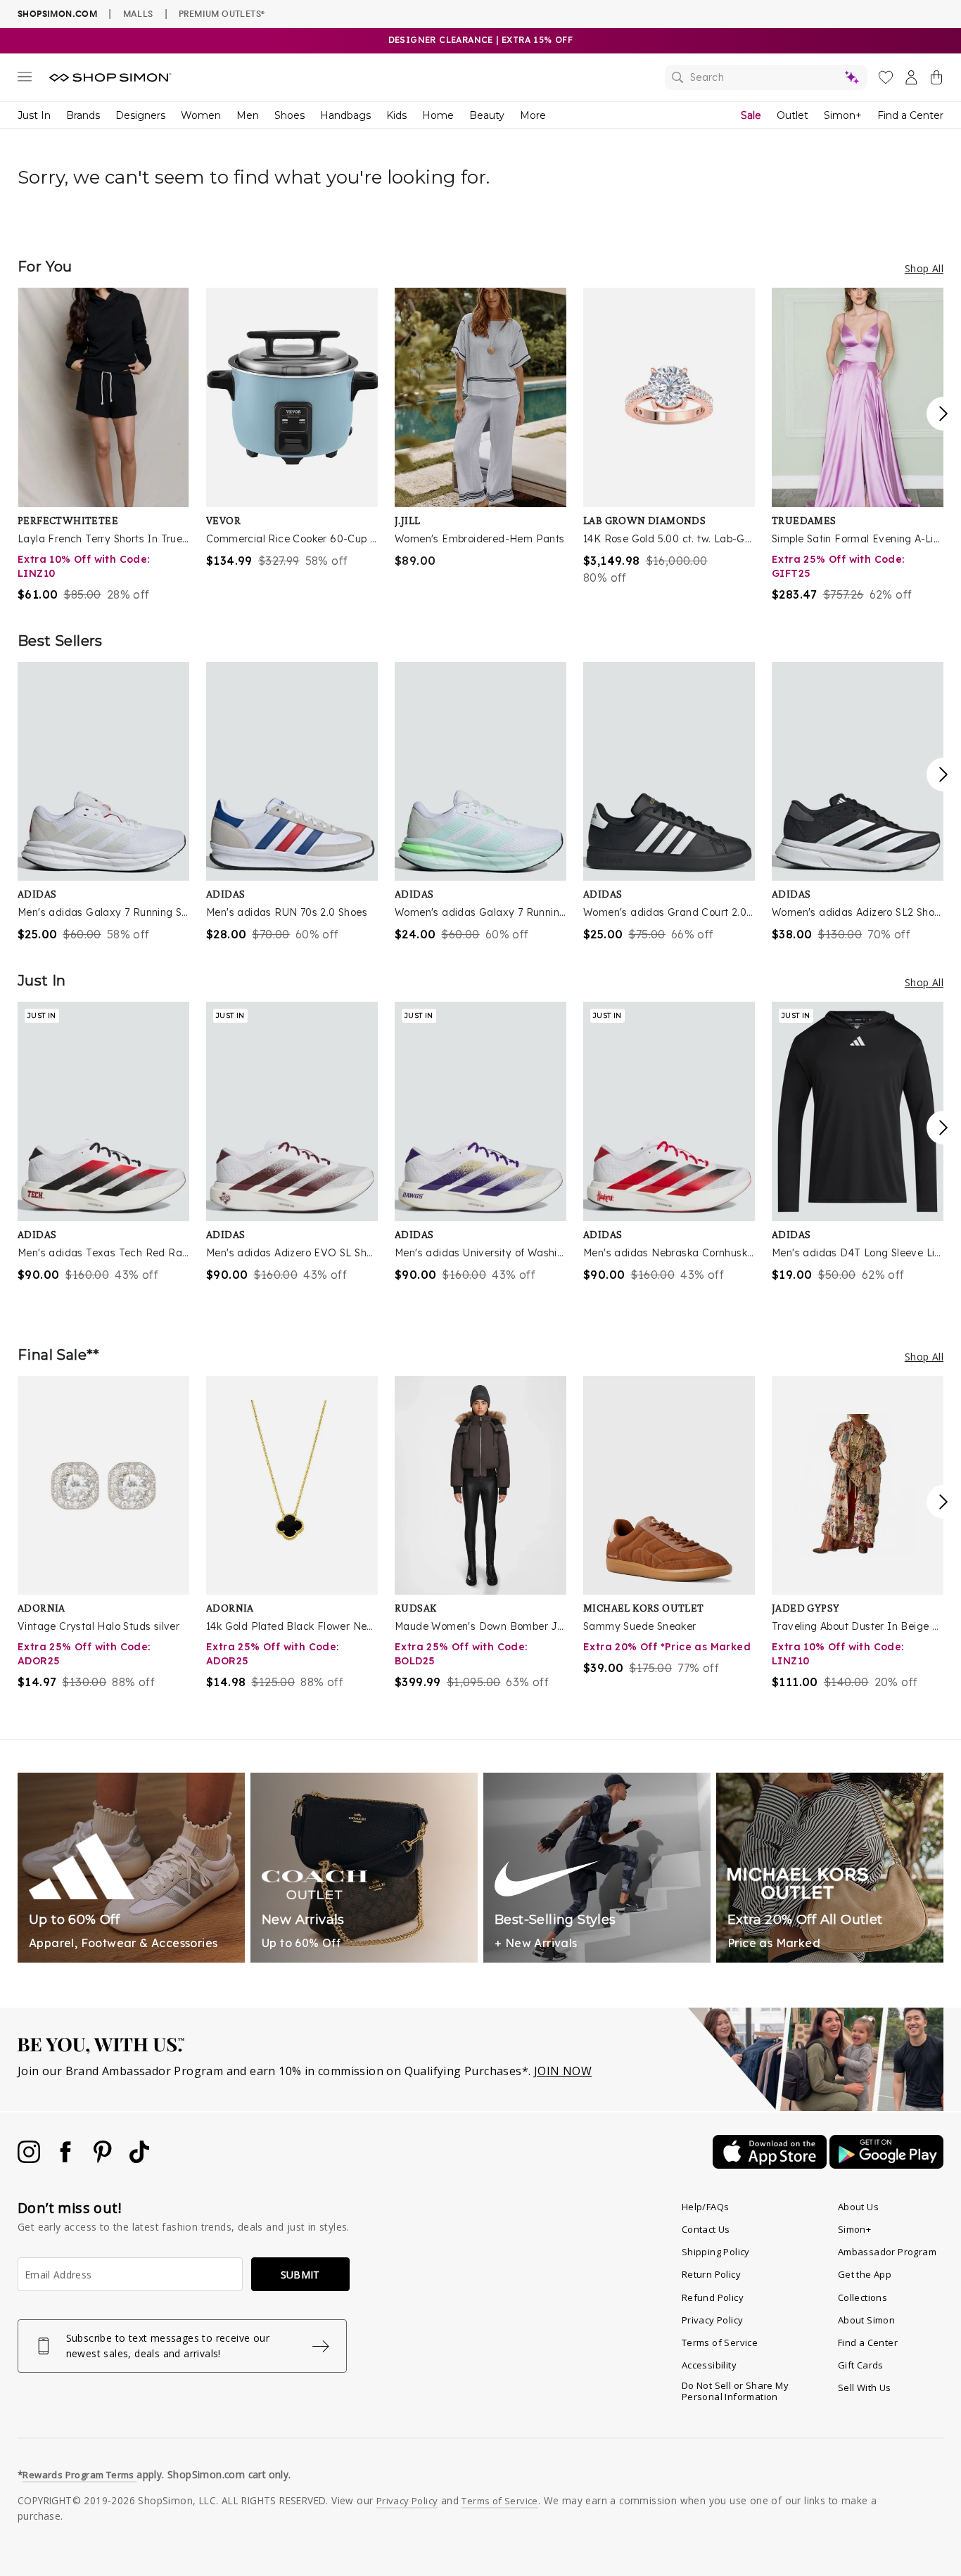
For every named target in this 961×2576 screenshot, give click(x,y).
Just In (34, 115)
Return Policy (711, 2274)
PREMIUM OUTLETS (222, 13)
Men (248, 115)
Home (438, 115)
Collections (863, 2297)
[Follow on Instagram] (30, 2159)
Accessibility (709, 2365)
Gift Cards (861, 2365)
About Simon (866, 2320)
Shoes (289, 115)
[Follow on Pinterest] (104, 2159)
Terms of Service (720, 2342)
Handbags (345, 115)
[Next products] (943, 414)
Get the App (865, 2274)
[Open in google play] (886, 2164)
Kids (396, 115)
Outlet (793, 115)
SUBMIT (300, 2275)
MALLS (138, 13)
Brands (83, 115)
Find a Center (910, 115)
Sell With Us (865, 2387)
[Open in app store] (771, 2164)
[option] (103, 445)
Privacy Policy (713, 2320)
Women (201, 115)
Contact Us (706, 2229)
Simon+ (843, 115)
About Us (858, 2207)
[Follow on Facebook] (67, 2159)
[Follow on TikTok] (139, 2159)
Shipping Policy (716, 2252)
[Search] (766, 77)
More (533, 115)
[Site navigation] (25, 79)
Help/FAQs (706, 2207)
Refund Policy (713, 2297)
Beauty (487, 115)
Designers (140, 115)
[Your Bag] (936, 80)
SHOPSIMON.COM (57, 14)
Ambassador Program (887, 2252)
